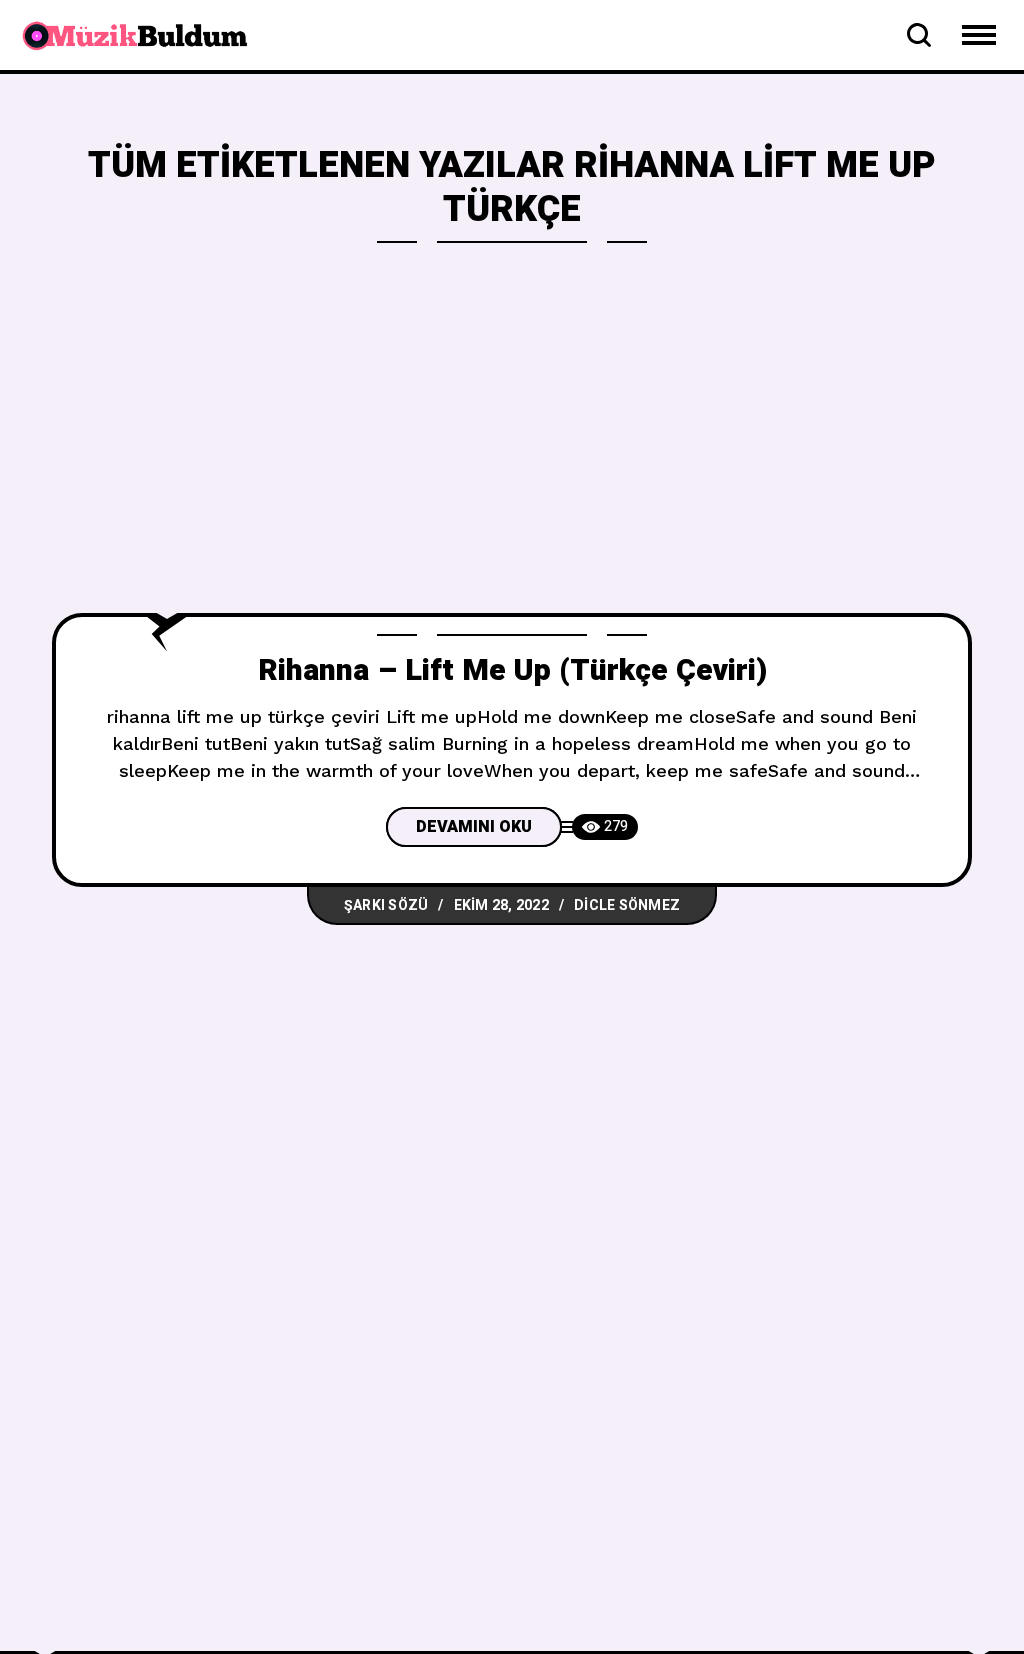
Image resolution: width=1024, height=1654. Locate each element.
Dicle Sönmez (627, 905)
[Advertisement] (512, 463)
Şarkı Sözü (386, 905)
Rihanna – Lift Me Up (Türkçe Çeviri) (512, 671)
